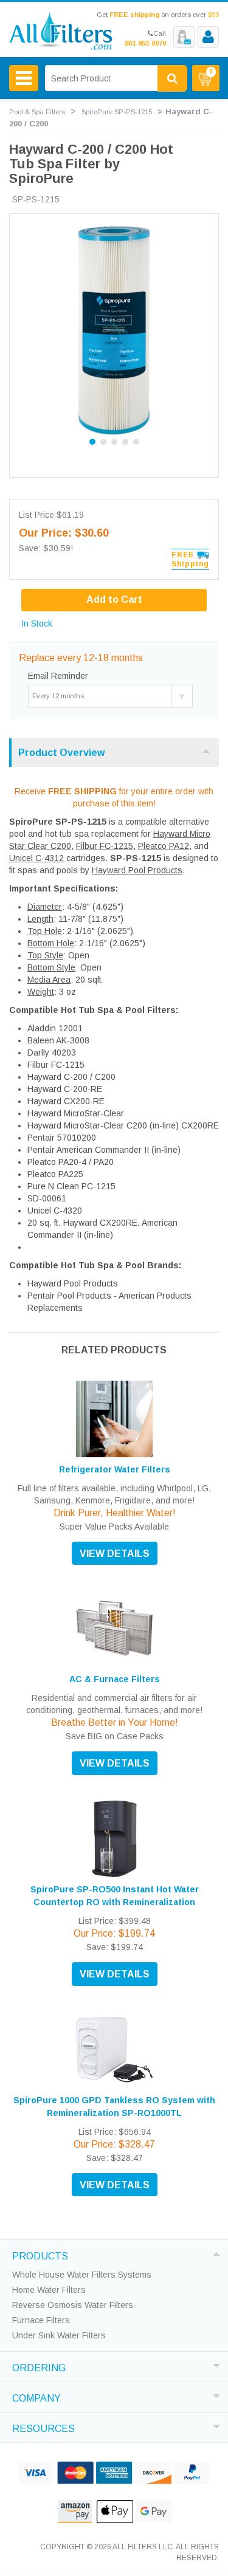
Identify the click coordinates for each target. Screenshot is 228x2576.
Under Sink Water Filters (59, 2335)
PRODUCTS (40, 2255)
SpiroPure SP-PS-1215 (117, 112)
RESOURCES (43, 2427)
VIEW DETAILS (115, 1554)
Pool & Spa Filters (37, 112)
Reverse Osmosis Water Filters (73, 2305)
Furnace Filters (41, 2320)
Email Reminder (58, 676)
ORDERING (39, 2366)
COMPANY (36, 2397)
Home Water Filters (49, 2290)
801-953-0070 (145, 43)
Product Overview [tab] (61, 753)
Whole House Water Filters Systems (82, 2275)
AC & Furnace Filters (115, 1679)
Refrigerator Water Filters (115, 1469)
